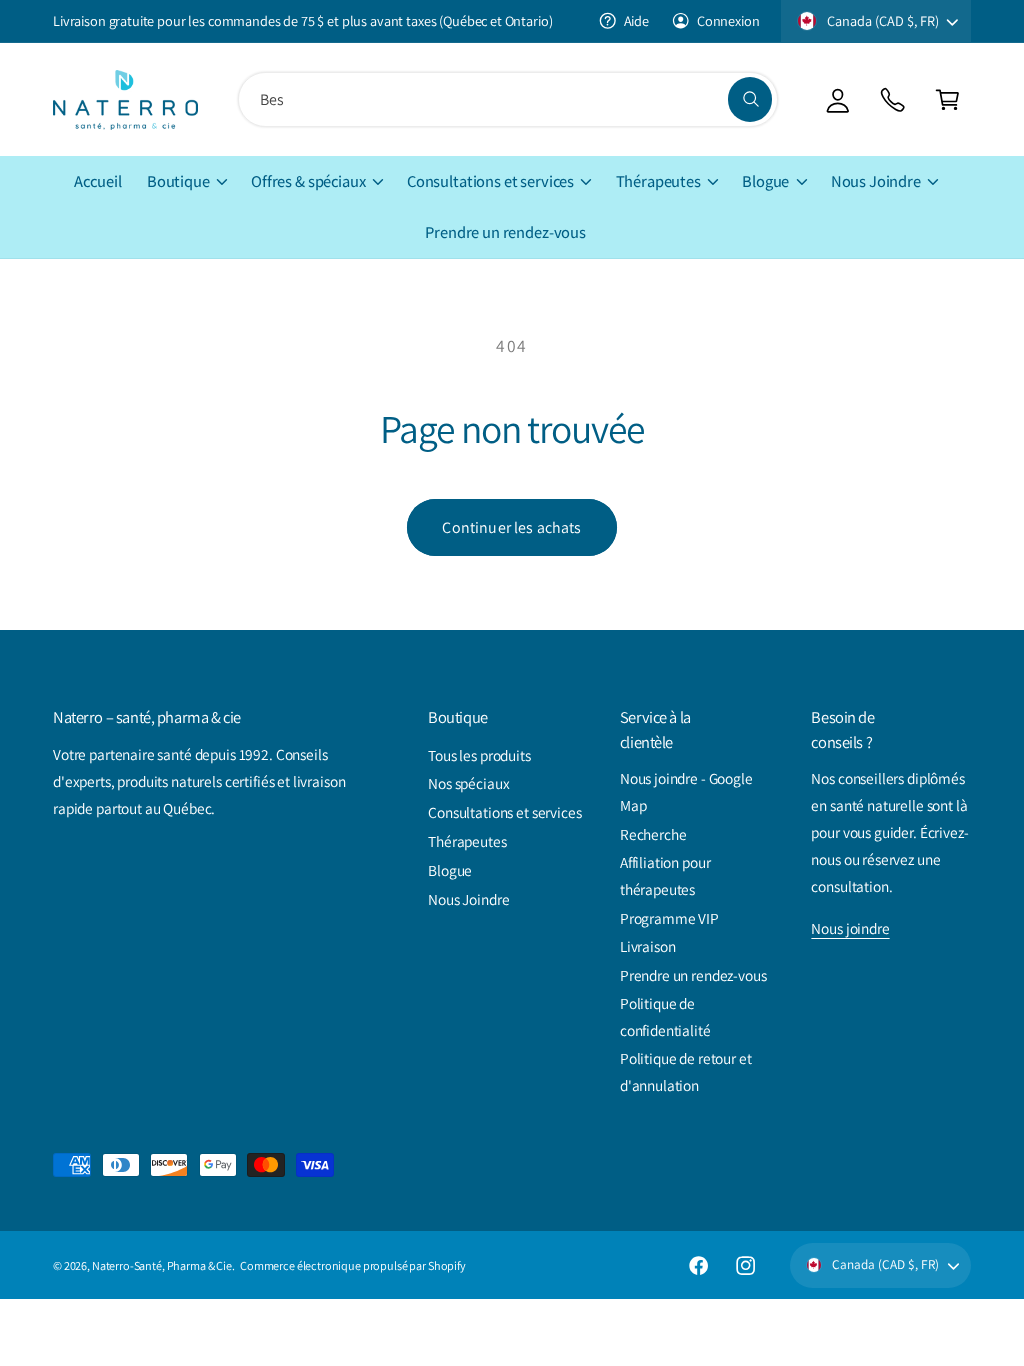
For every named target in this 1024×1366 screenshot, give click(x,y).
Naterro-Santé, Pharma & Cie (162, 1265)
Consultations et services (504, 812)
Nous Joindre (468, 899)
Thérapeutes (467, 841)
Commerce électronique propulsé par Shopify (353, 1265)
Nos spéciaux (468, 783)
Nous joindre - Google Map (686, 791)
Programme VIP (669, 918)
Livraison (648, 946)
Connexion (728, 20)
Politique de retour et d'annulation (686, 1071)
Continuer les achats (511, 527)
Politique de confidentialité (665, 1016)
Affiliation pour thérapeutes (665, 875)
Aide (636, 20)
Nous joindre (850, 928)
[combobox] (507, 99)
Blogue (450, 870)
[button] (947, 99)
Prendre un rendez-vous (693, 975)
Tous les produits (479, 755)
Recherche (653, 834)
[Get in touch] (892, 99)
